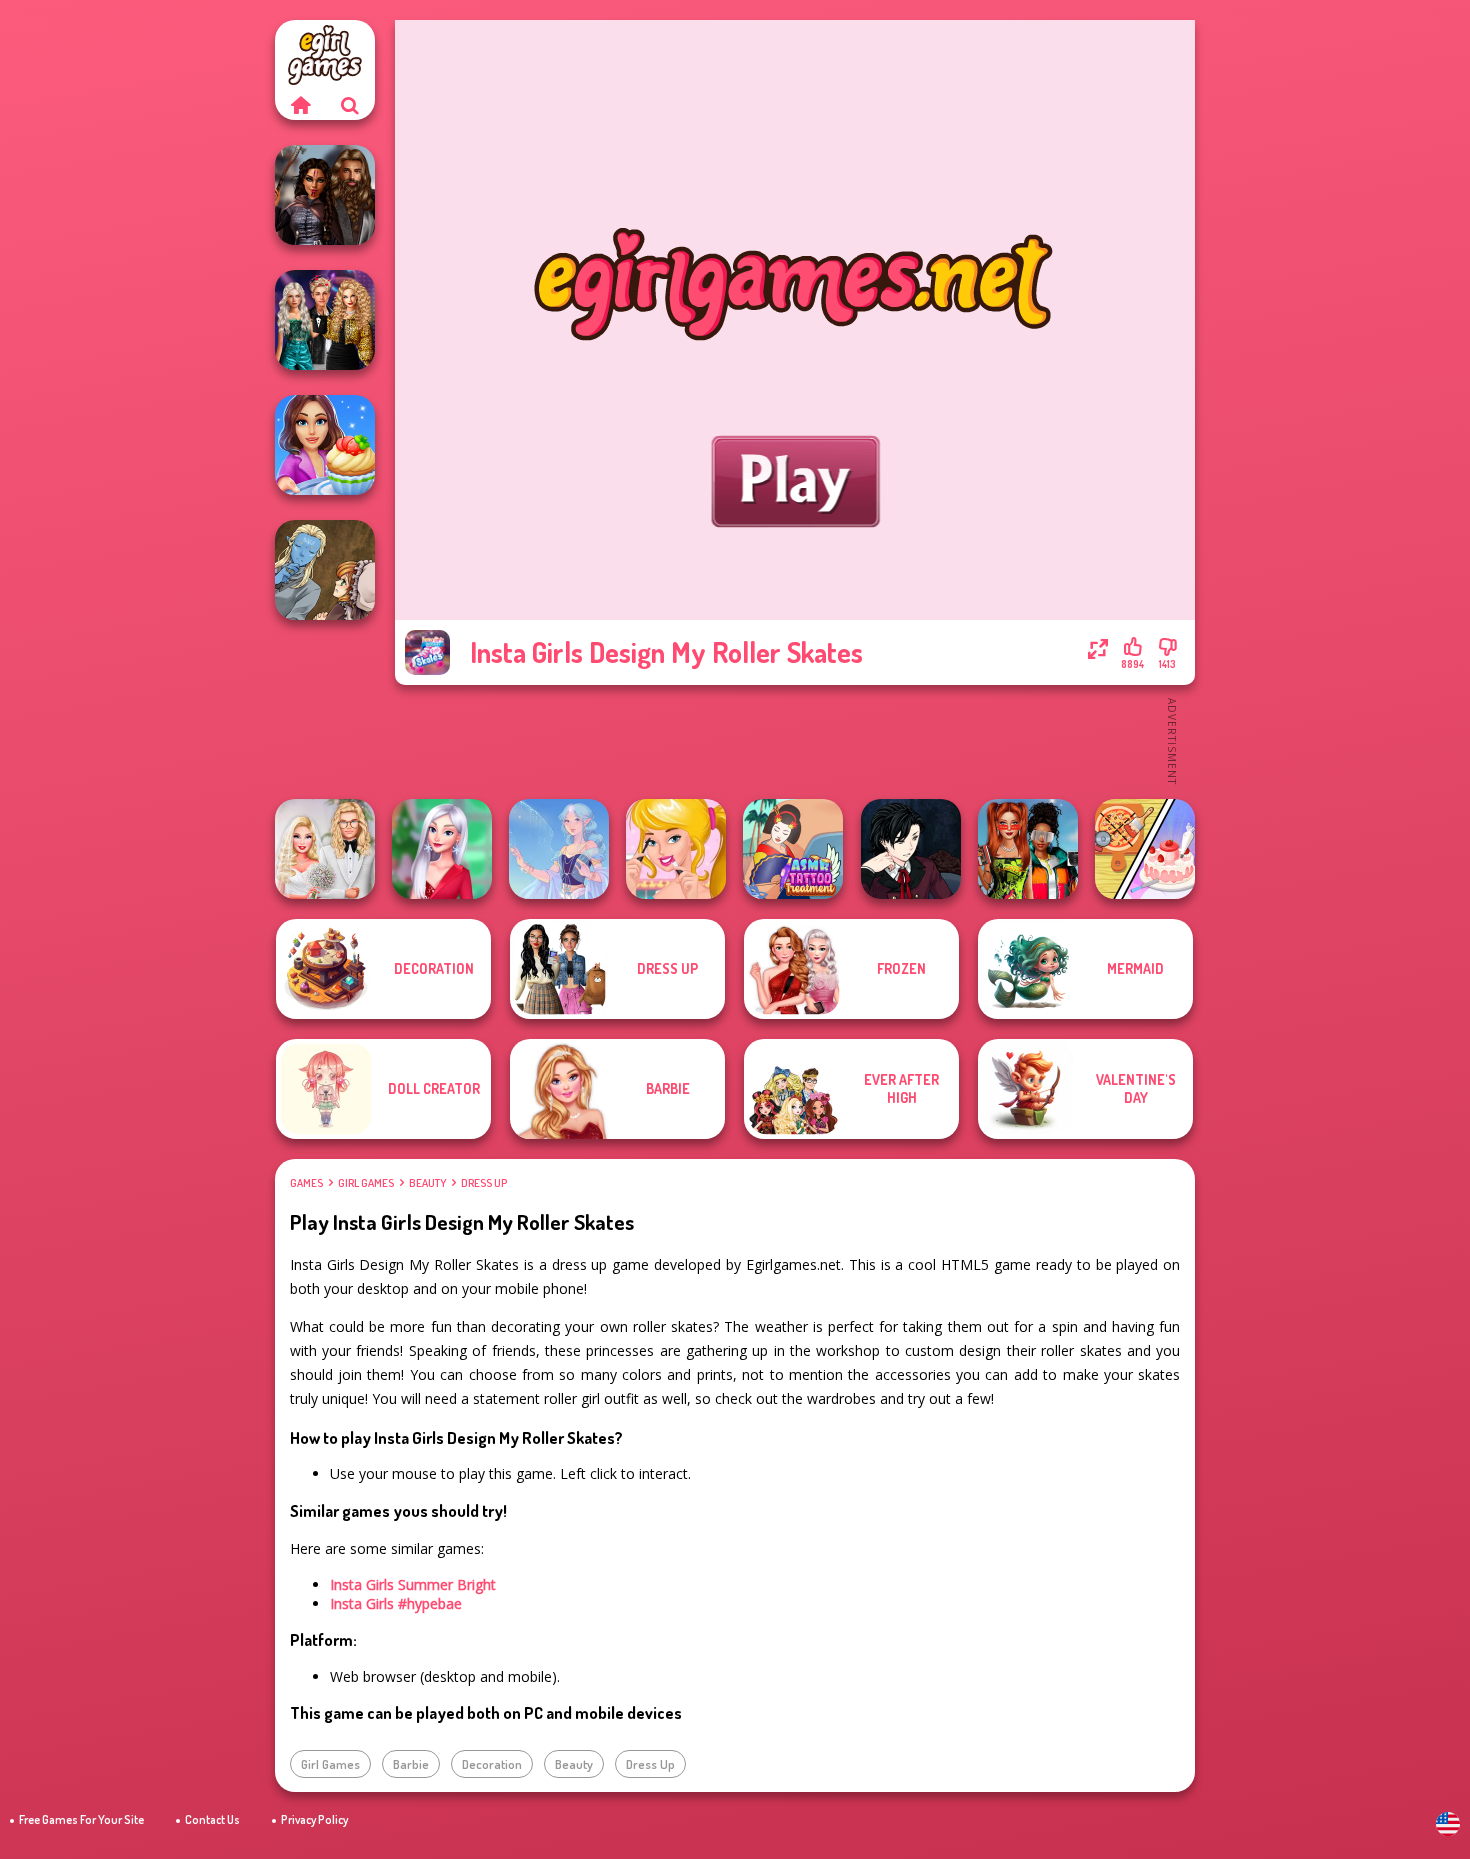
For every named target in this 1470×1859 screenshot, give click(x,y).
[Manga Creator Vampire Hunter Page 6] (911, 849)
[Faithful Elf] (559, 849)
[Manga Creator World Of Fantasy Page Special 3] (325, 570)
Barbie (411, 1764)
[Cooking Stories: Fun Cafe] (325, 445)
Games (306, 1183)
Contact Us (212, 1819)
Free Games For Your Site (81, 1819)
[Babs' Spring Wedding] (325, 849)
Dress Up (484, 1183)
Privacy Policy (314, 1819)
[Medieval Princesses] (325, 195)
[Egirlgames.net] (300, 105)
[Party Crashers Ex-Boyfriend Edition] (325, 320)
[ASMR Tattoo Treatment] (793, 849)
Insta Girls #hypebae (396, 1603)
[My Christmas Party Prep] (442, 849)
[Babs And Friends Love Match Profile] (1028, 849)
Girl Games (366, 1183)
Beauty (427, 1183)
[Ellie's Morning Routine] (676, 849)
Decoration (492, 1764)
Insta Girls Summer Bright (413, 1584)
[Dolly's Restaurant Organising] (1145, 849)
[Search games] (350, 105)
